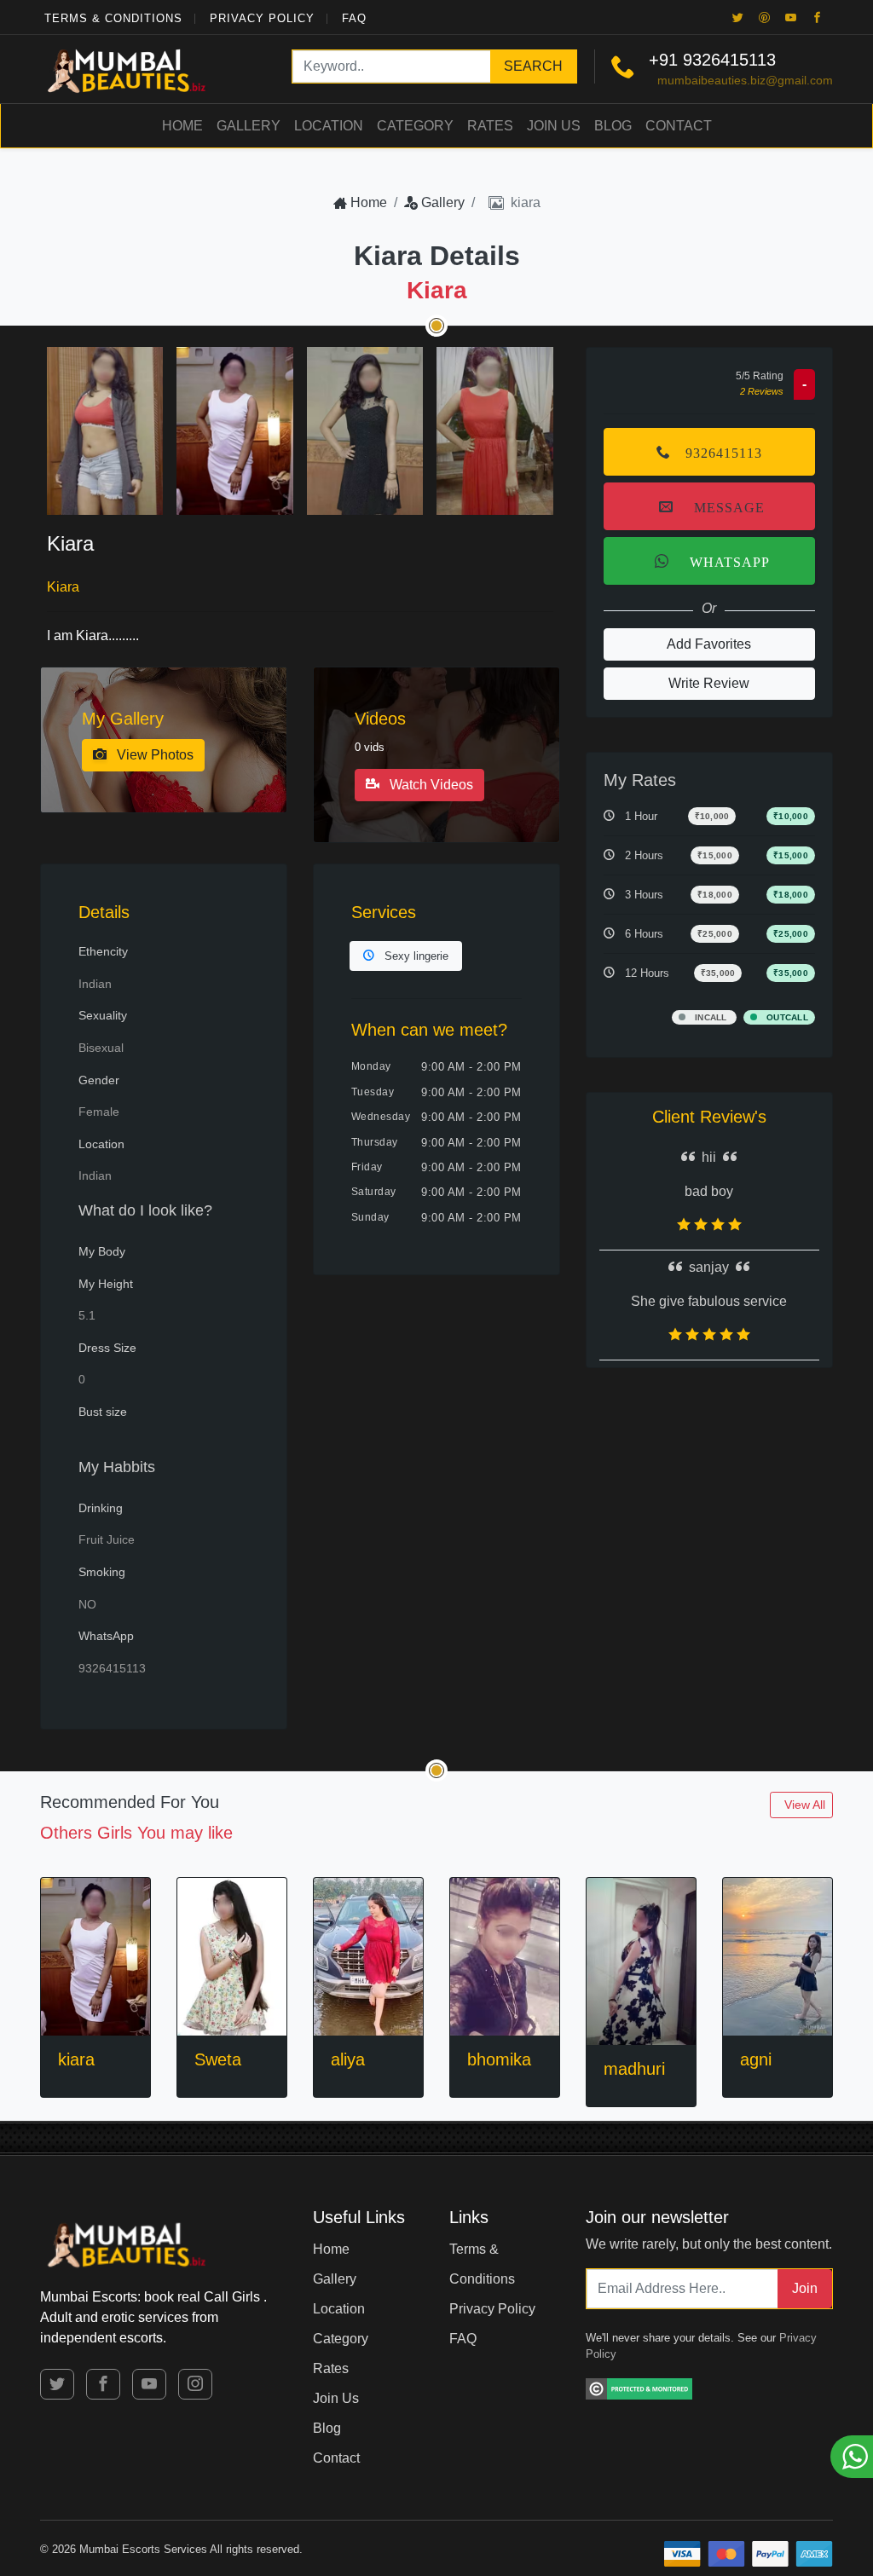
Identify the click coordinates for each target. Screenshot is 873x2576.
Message (726, 506)
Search (533, 66)
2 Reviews (762, 391)
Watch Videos (430, 785)
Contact (679, 126)
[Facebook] (818, 17)
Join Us (554, 126)
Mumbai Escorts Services (143, 2549)
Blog (613, 126)
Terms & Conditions (113, 18)
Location (329, 126)
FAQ (354, 18)
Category (415, 126)
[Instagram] (195, 2384)
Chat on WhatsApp (852, 2457)
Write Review (709, 683)
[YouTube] (791, 17)
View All (805, 1805)
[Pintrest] (765, 17)
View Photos (153, 755)
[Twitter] (738, 17)
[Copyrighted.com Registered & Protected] (639, 2386)
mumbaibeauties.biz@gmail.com (745, 80)
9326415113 (729, 60)
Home (182, 126)
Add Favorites (709, 644)
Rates (490, 126)
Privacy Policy (262, 18)
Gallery (249, 126)
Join (805, 2288)
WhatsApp (726, 561)
